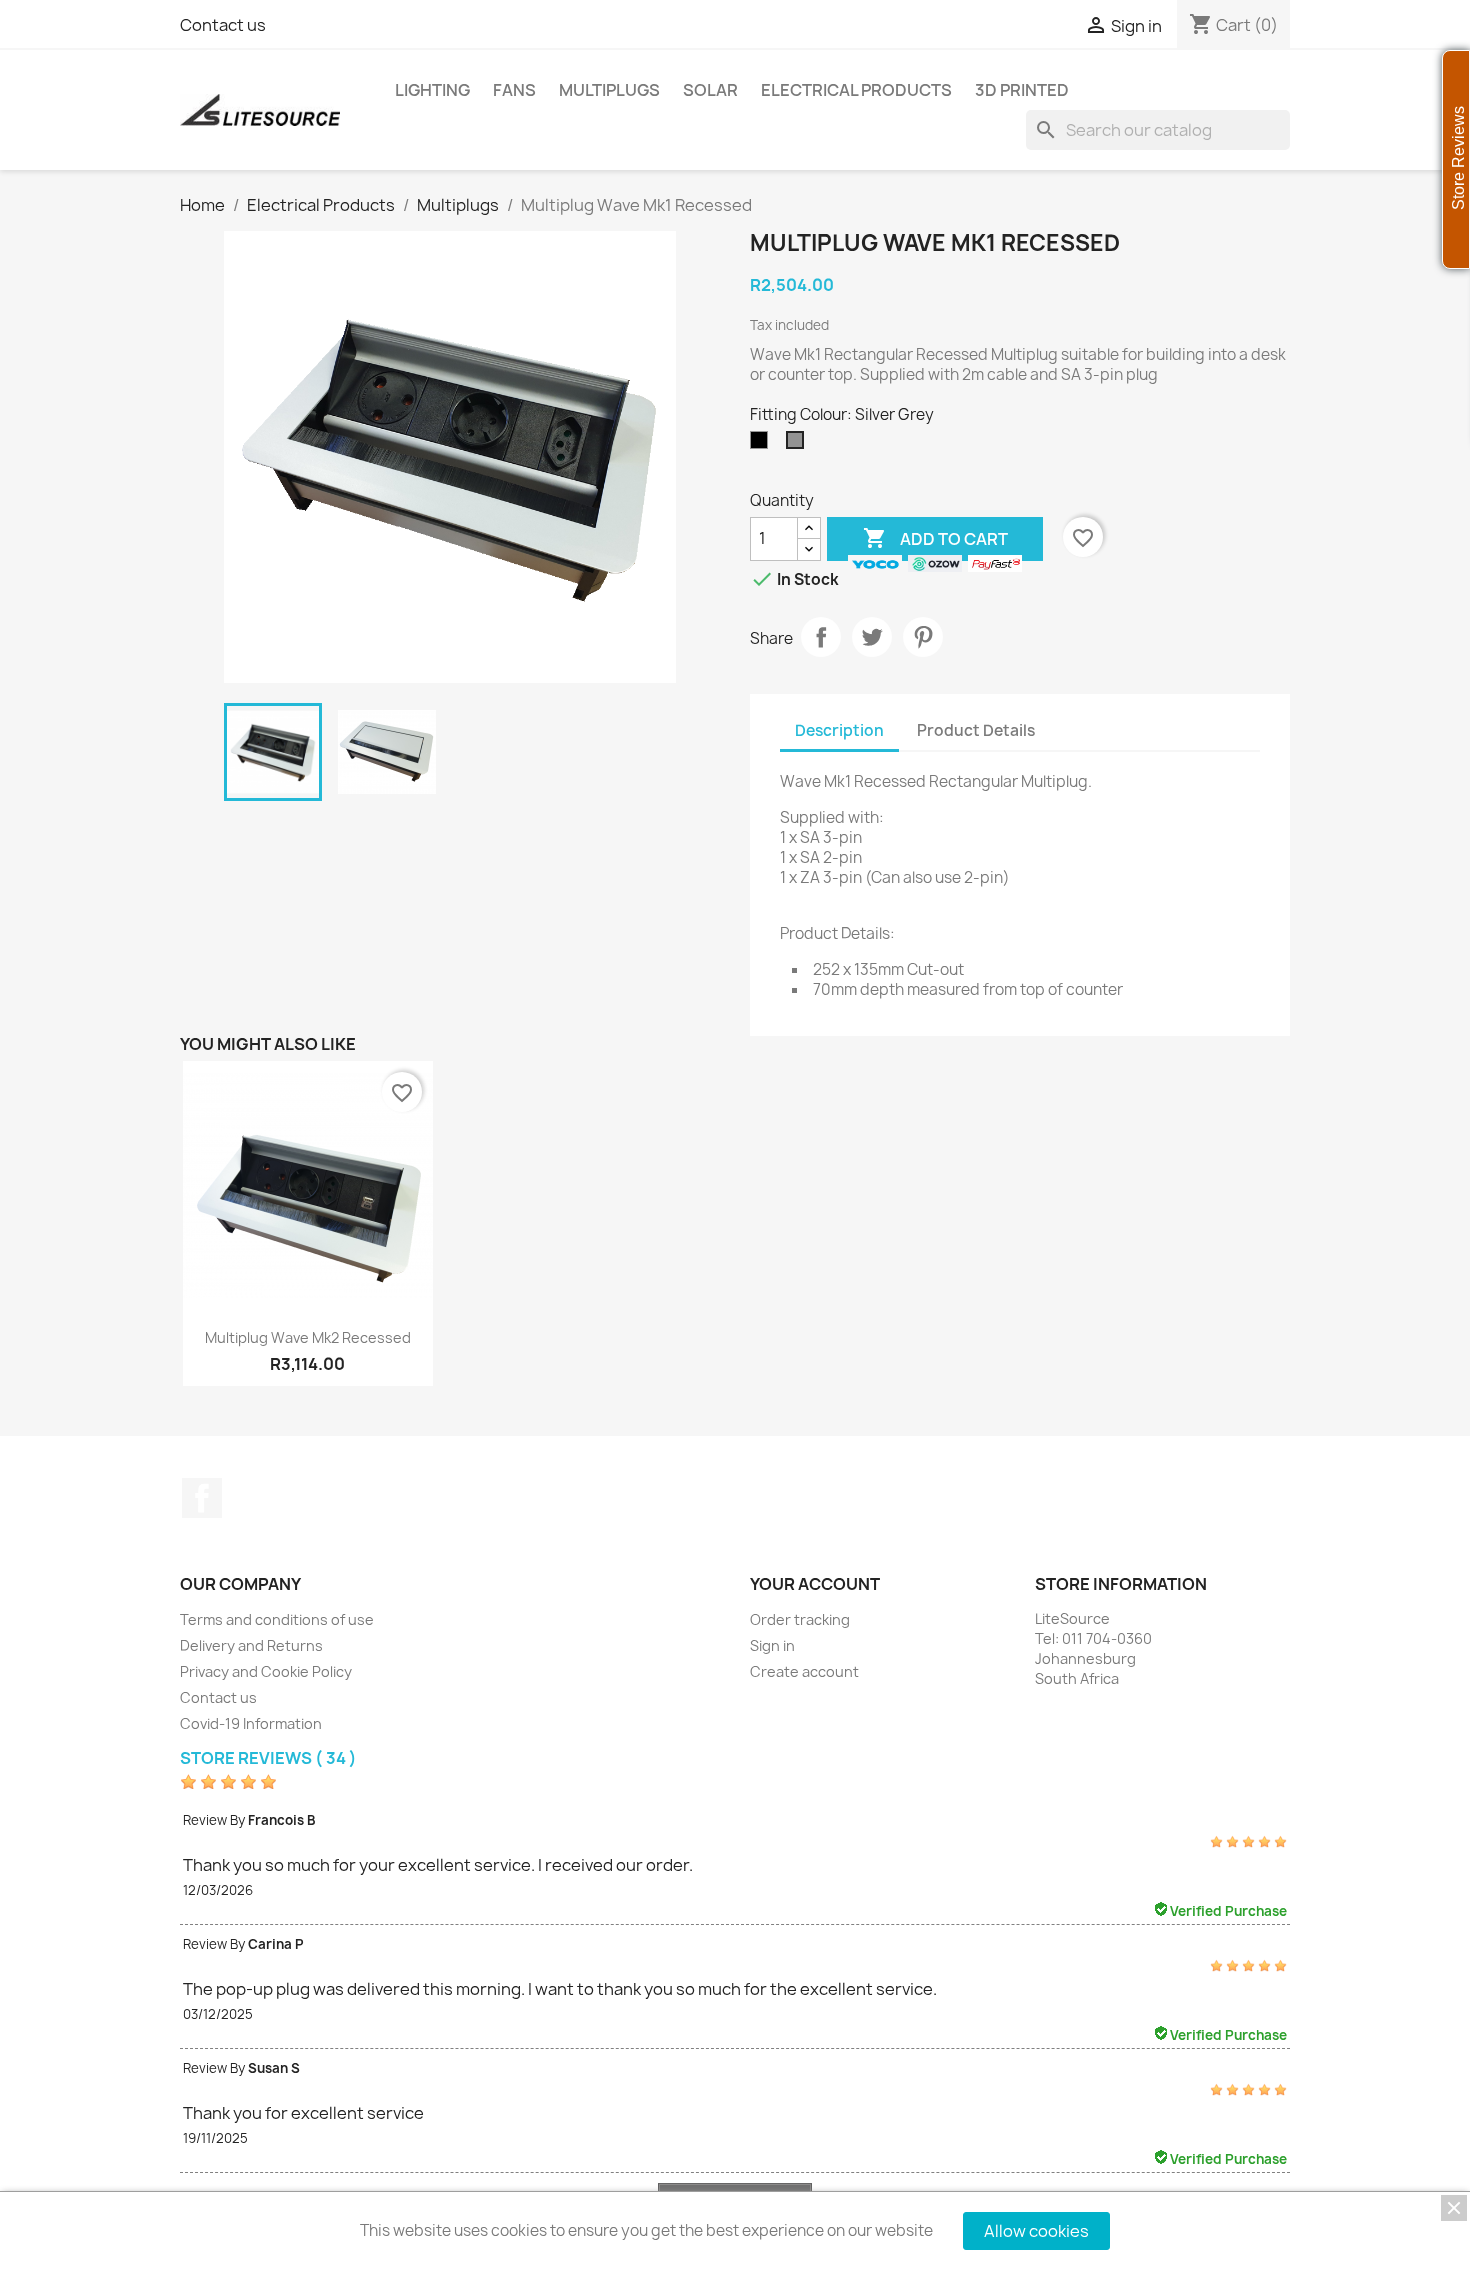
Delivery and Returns (251, 1645)
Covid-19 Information (251, 1723)
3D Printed (1022, 90)
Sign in (772, 1645)
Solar (710, 90)
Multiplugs (609, 90)
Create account (804, 1671)
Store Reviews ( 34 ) (268, 1758)
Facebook (202, 1498)
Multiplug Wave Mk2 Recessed (308, 1337)
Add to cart (935, 538)
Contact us (223, 25)
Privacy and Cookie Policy (266, 1671)
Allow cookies (1036, 2231)
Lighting (432, 90)
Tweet (872, 637)
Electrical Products (856, 90)
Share (821, 637)
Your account (815, 1584)
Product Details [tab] (976, 730)
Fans (514, 90)
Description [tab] (839, 730)
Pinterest (923, 637)
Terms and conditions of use (277, 1619)
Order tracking (800, 1619)
